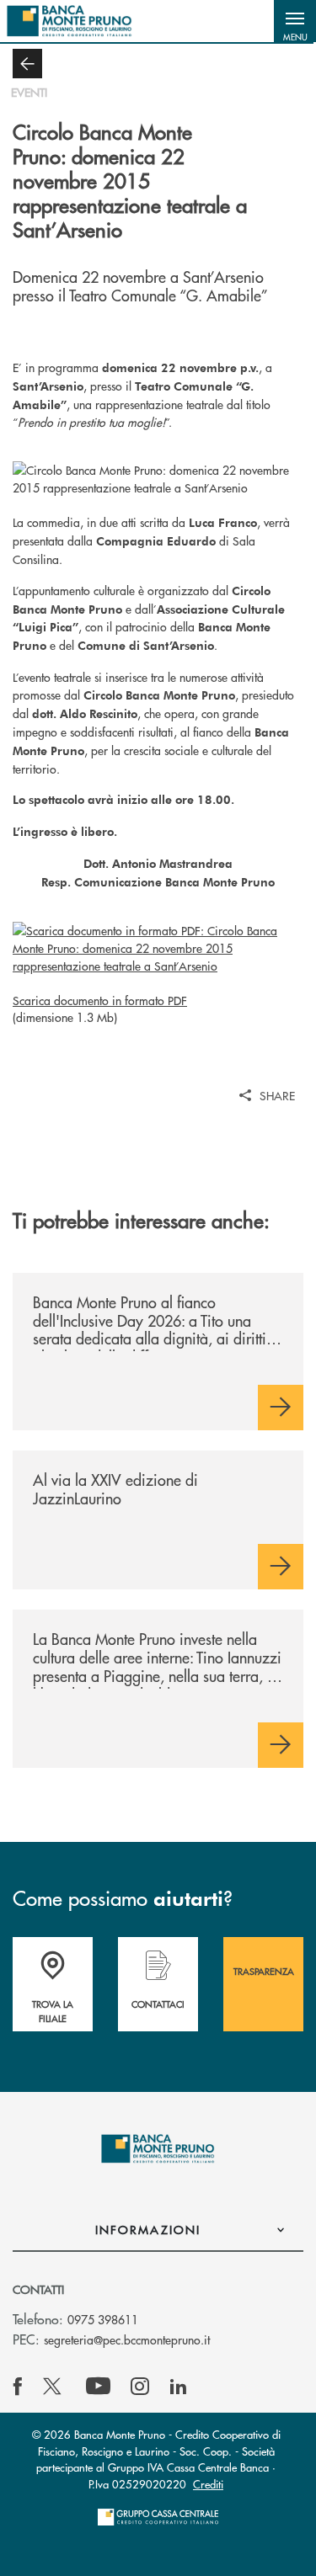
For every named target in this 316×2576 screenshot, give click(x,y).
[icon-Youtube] (98, 2387)
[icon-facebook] (18, 2387)
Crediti (208, 2484)
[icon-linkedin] (179, 2387)
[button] (295, 21)
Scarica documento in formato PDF (100, 1000)
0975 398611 (103, 2319)
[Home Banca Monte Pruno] (70, 21)
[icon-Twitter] (54, 2387)
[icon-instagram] (140, 2387)
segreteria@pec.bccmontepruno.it (127, 2339)
